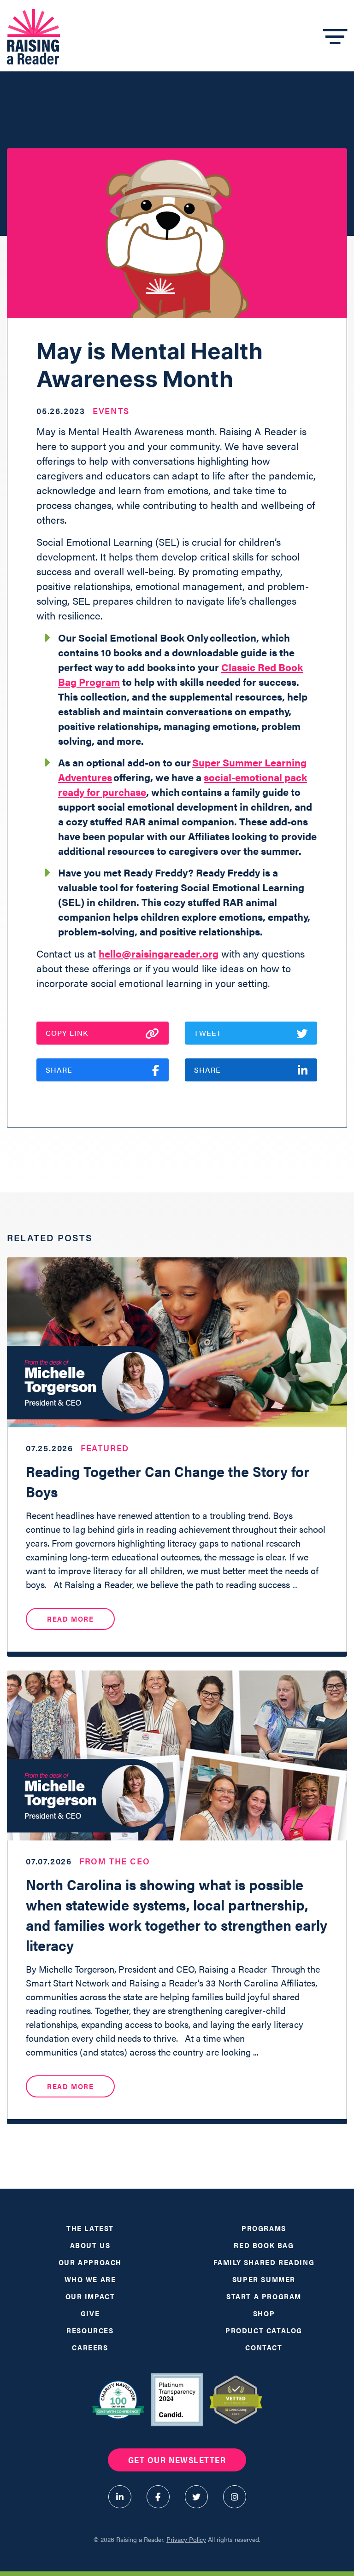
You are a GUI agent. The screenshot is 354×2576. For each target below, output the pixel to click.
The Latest (90, 2228)
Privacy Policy (186, 2539)
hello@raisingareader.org (159, 953)
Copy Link (67, 1033)
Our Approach (90, 2262)
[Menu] (335, 37)
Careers (90, 2347)
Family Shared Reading (264, 2262)
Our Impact (90, 2296)
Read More (70, 1619)
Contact (264, 2347)
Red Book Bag (264, 2245)
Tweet (208, 1033)
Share (59, 1070)
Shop (264, 2313)
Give (90, 2313)
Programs (264, 2228)
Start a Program (264, 2296)
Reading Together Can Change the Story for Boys (168, 1481)
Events (111, 411)
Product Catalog (264, 2330)
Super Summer (264, 2279)
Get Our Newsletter (177, 2460)
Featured (105, 1448)
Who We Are (90, 2279)
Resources (90, 2330)
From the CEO (115, 1861)
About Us (90, 2245)
